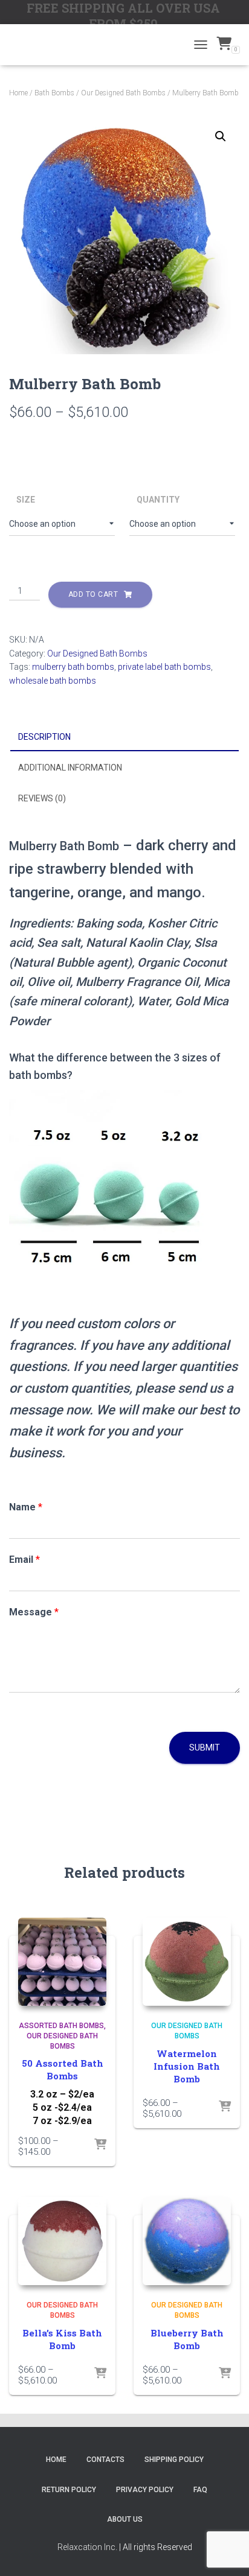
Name (26, 1507)
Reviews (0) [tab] (42, 798)
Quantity (158, 500)
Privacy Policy (145, 2490)
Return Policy (69, 2490)
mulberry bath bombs (73, 667)
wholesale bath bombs (53, 681)
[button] (221, 136)
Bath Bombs (54, 93)
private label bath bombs (164, 667)
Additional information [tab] (70, 768)
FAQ (200, 2490)
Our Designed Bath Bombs (123, 93)
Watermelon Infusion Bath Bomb (187, 2066)
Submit (205, 1748)
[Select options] (100, 2145)
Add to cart (93, 594)
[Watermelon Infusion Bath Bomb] (187, 1962)
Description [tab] (44, 737)
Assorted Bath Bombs (61, 2026)
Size (26, 500)
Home (18, 93)
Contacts (105, 2460)
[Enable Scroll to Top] (225, 2552)
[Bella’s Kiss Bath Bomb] (62, 2241)
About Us (125, 2519)
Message (34, 1612)
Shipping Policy (174, 2460)
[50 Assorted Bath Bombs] (62, 1962)
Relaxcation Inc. (87, 2547)
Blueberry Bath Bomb (187, 2339)
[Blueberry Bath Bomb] (187, 2241)
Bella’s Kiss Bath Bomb (62, 2339)
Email (24, 1560)
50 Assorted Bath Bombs (63, 2069)
